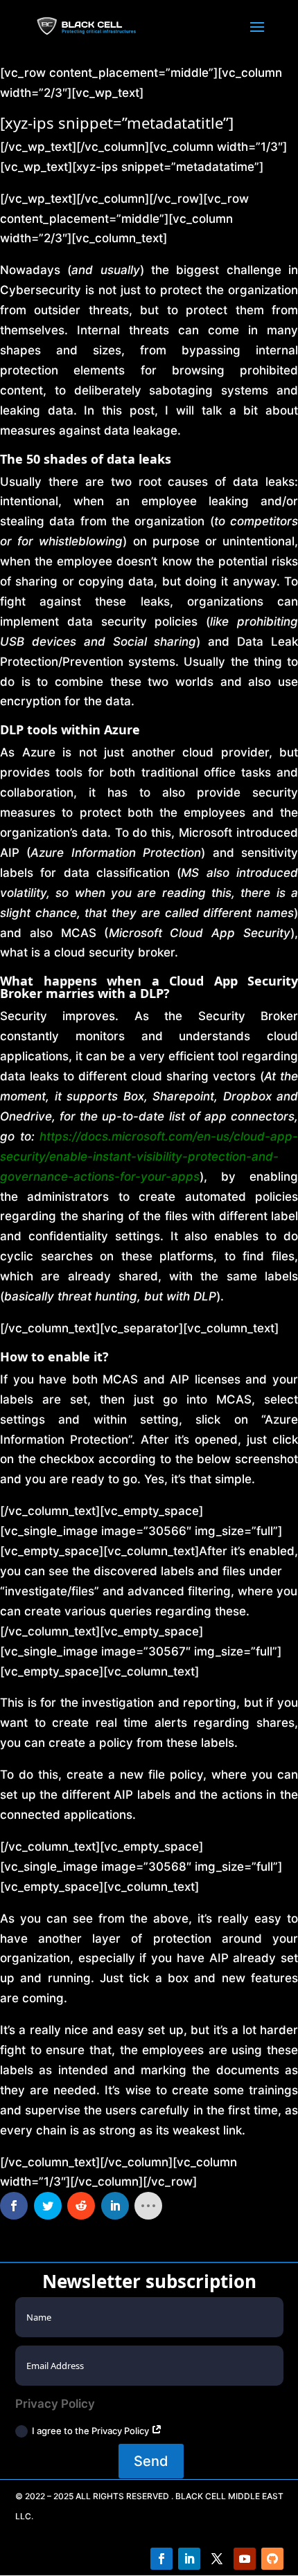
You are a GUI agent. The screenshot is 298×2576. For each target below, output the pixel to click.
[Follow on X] (217, 2559)
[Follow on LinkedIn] (189, 2559)
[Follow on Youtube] (245, 2559)
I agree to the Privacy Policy (91, 2431)
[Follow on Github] (272, 2559)
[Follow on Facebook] (161, 2559)
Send (151, 2461)
